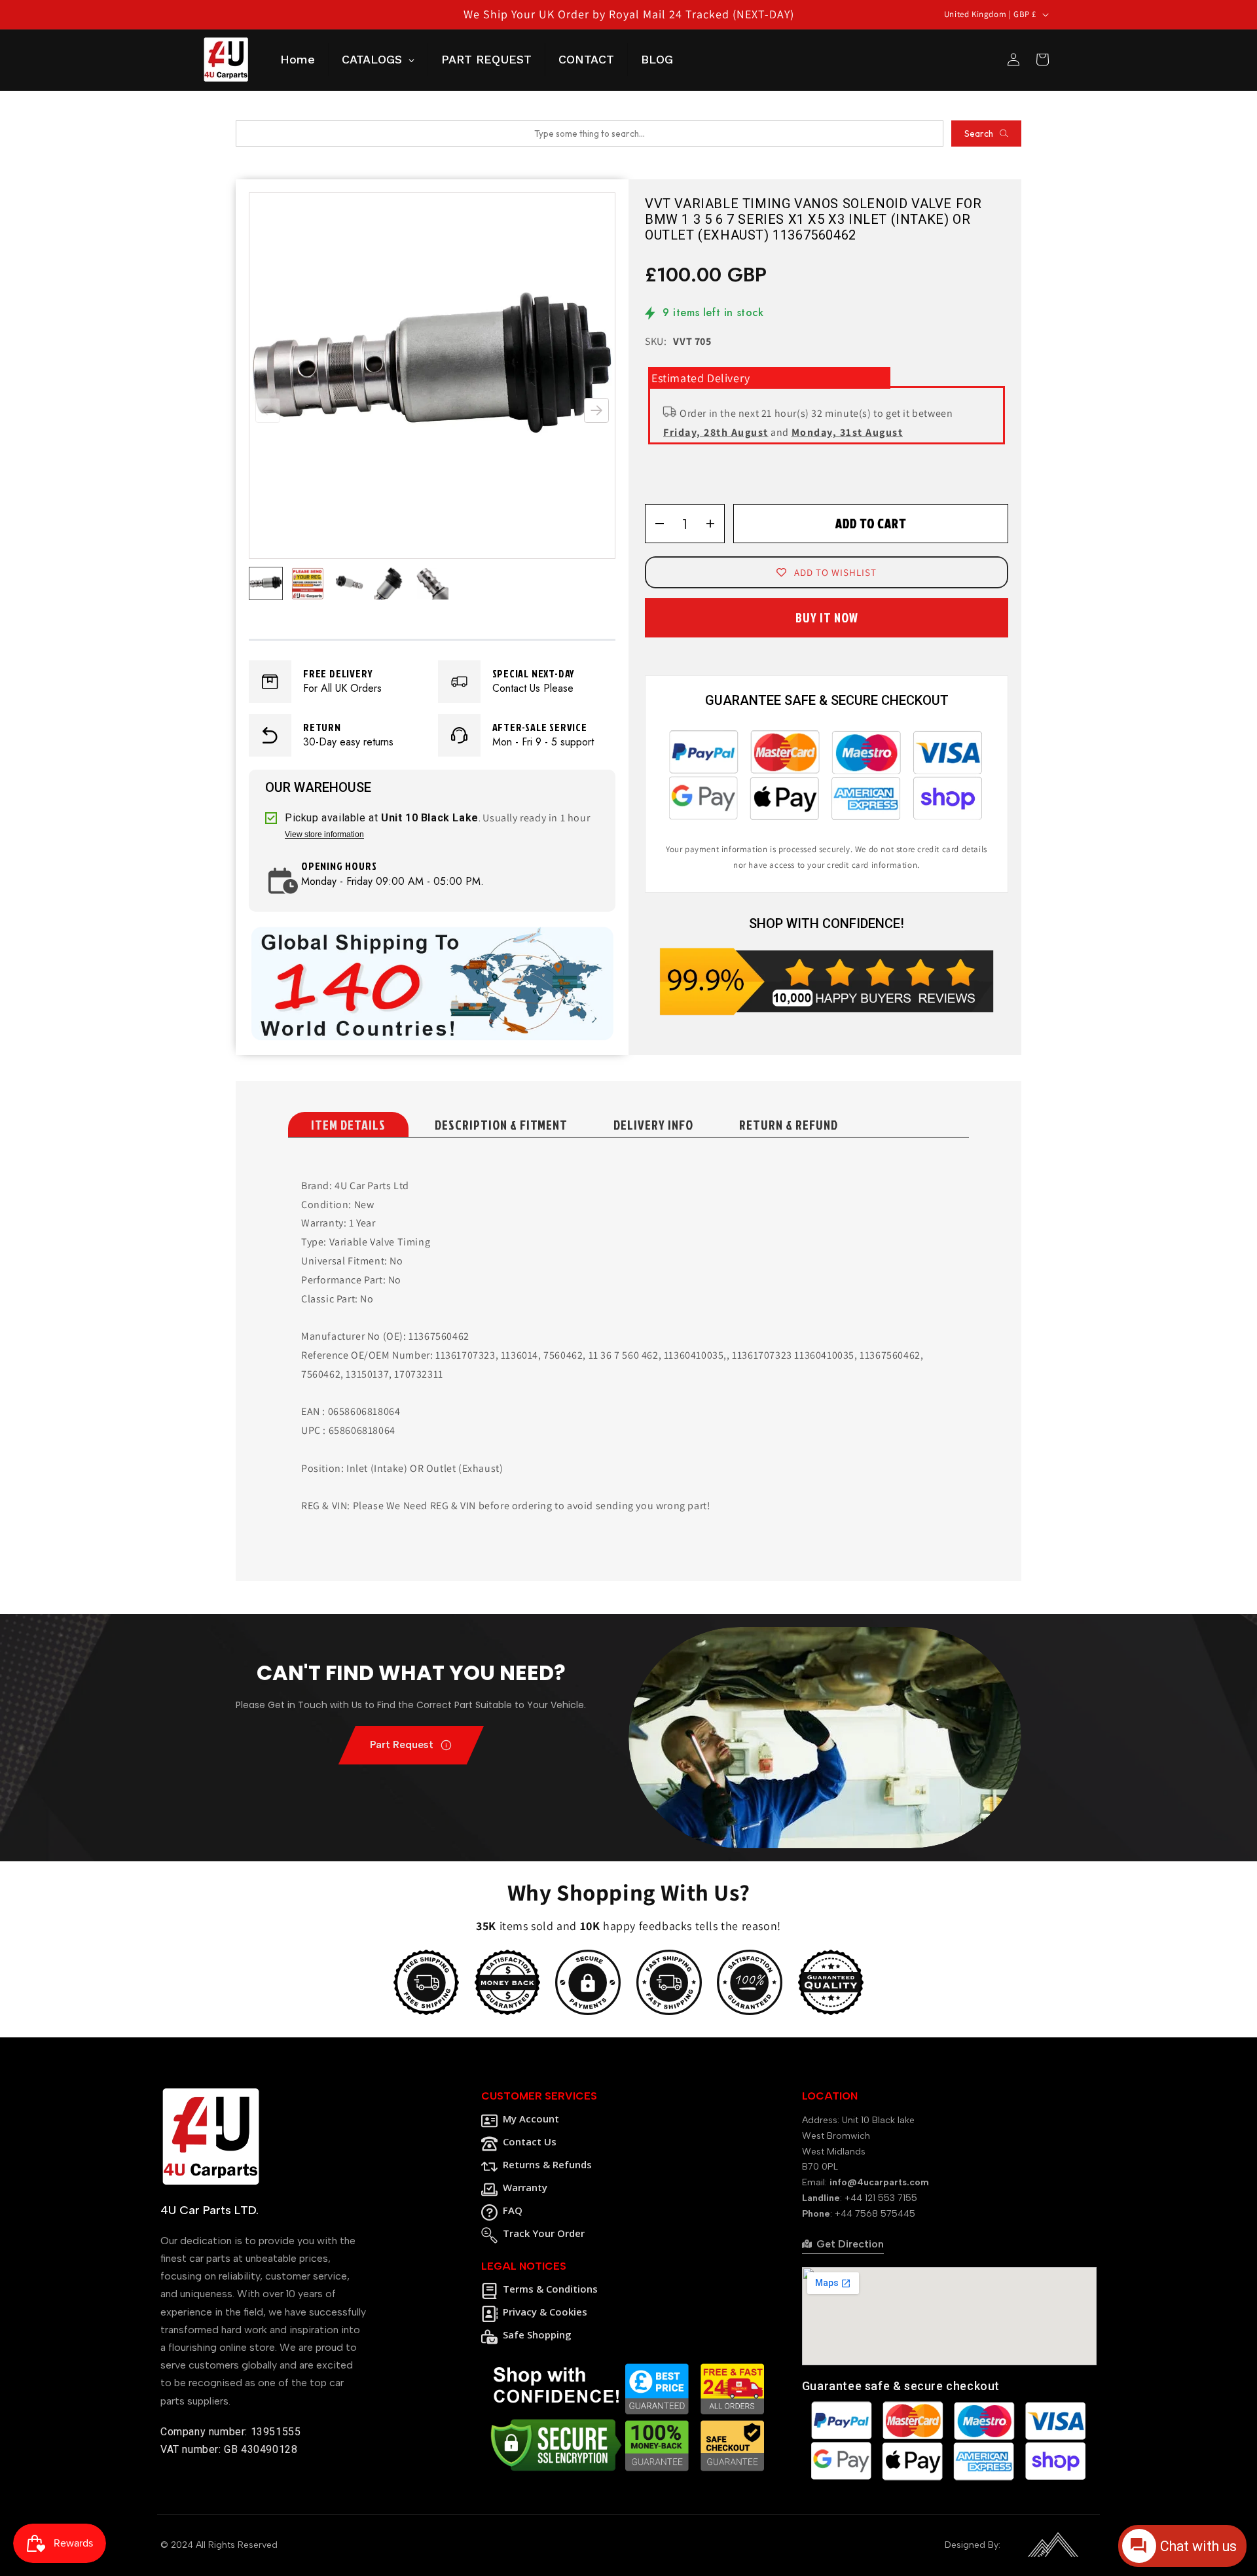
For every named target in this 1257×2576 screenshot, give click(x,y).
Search (979, 134)
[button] (596, 410)
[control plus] (715, 524)
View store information (324, 835)
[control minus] (655, 524)
